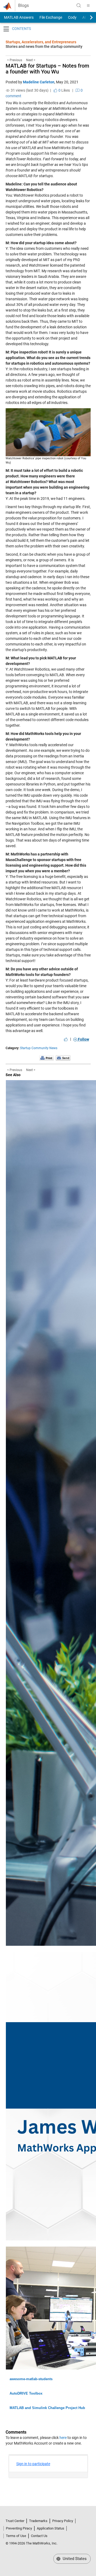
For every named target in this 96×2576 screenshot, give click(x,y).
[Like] (66, 1039)
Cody (72, 17)
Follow (83, 1039)
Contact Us (39, 2536)
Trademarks (38, 2521)
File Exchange (51, 17)
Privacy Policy (63, 2521)
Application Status (51, 2528)
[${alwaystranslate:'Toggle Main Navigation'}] (88, 6)
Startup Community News (39, 1048)
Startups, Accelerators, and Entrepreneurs (41, 42)
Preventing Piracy (19, 2528)
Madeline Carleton (39, 82)
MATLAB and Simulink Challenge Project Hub (47, 2408)
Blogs (23, 6)
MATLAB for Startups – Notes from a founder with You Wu (47, 69)
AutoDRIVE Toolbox (26, 2393)
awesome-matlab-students (31, 2379)
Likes (64, 90)
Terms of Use (16, 2536)
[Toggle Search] (79, 6)
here (63, 2438)
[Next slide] (87, 17)
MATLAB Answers (18, 17)
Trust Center (15, 2521)
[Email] (63, 1058)
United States (74, 2559)
